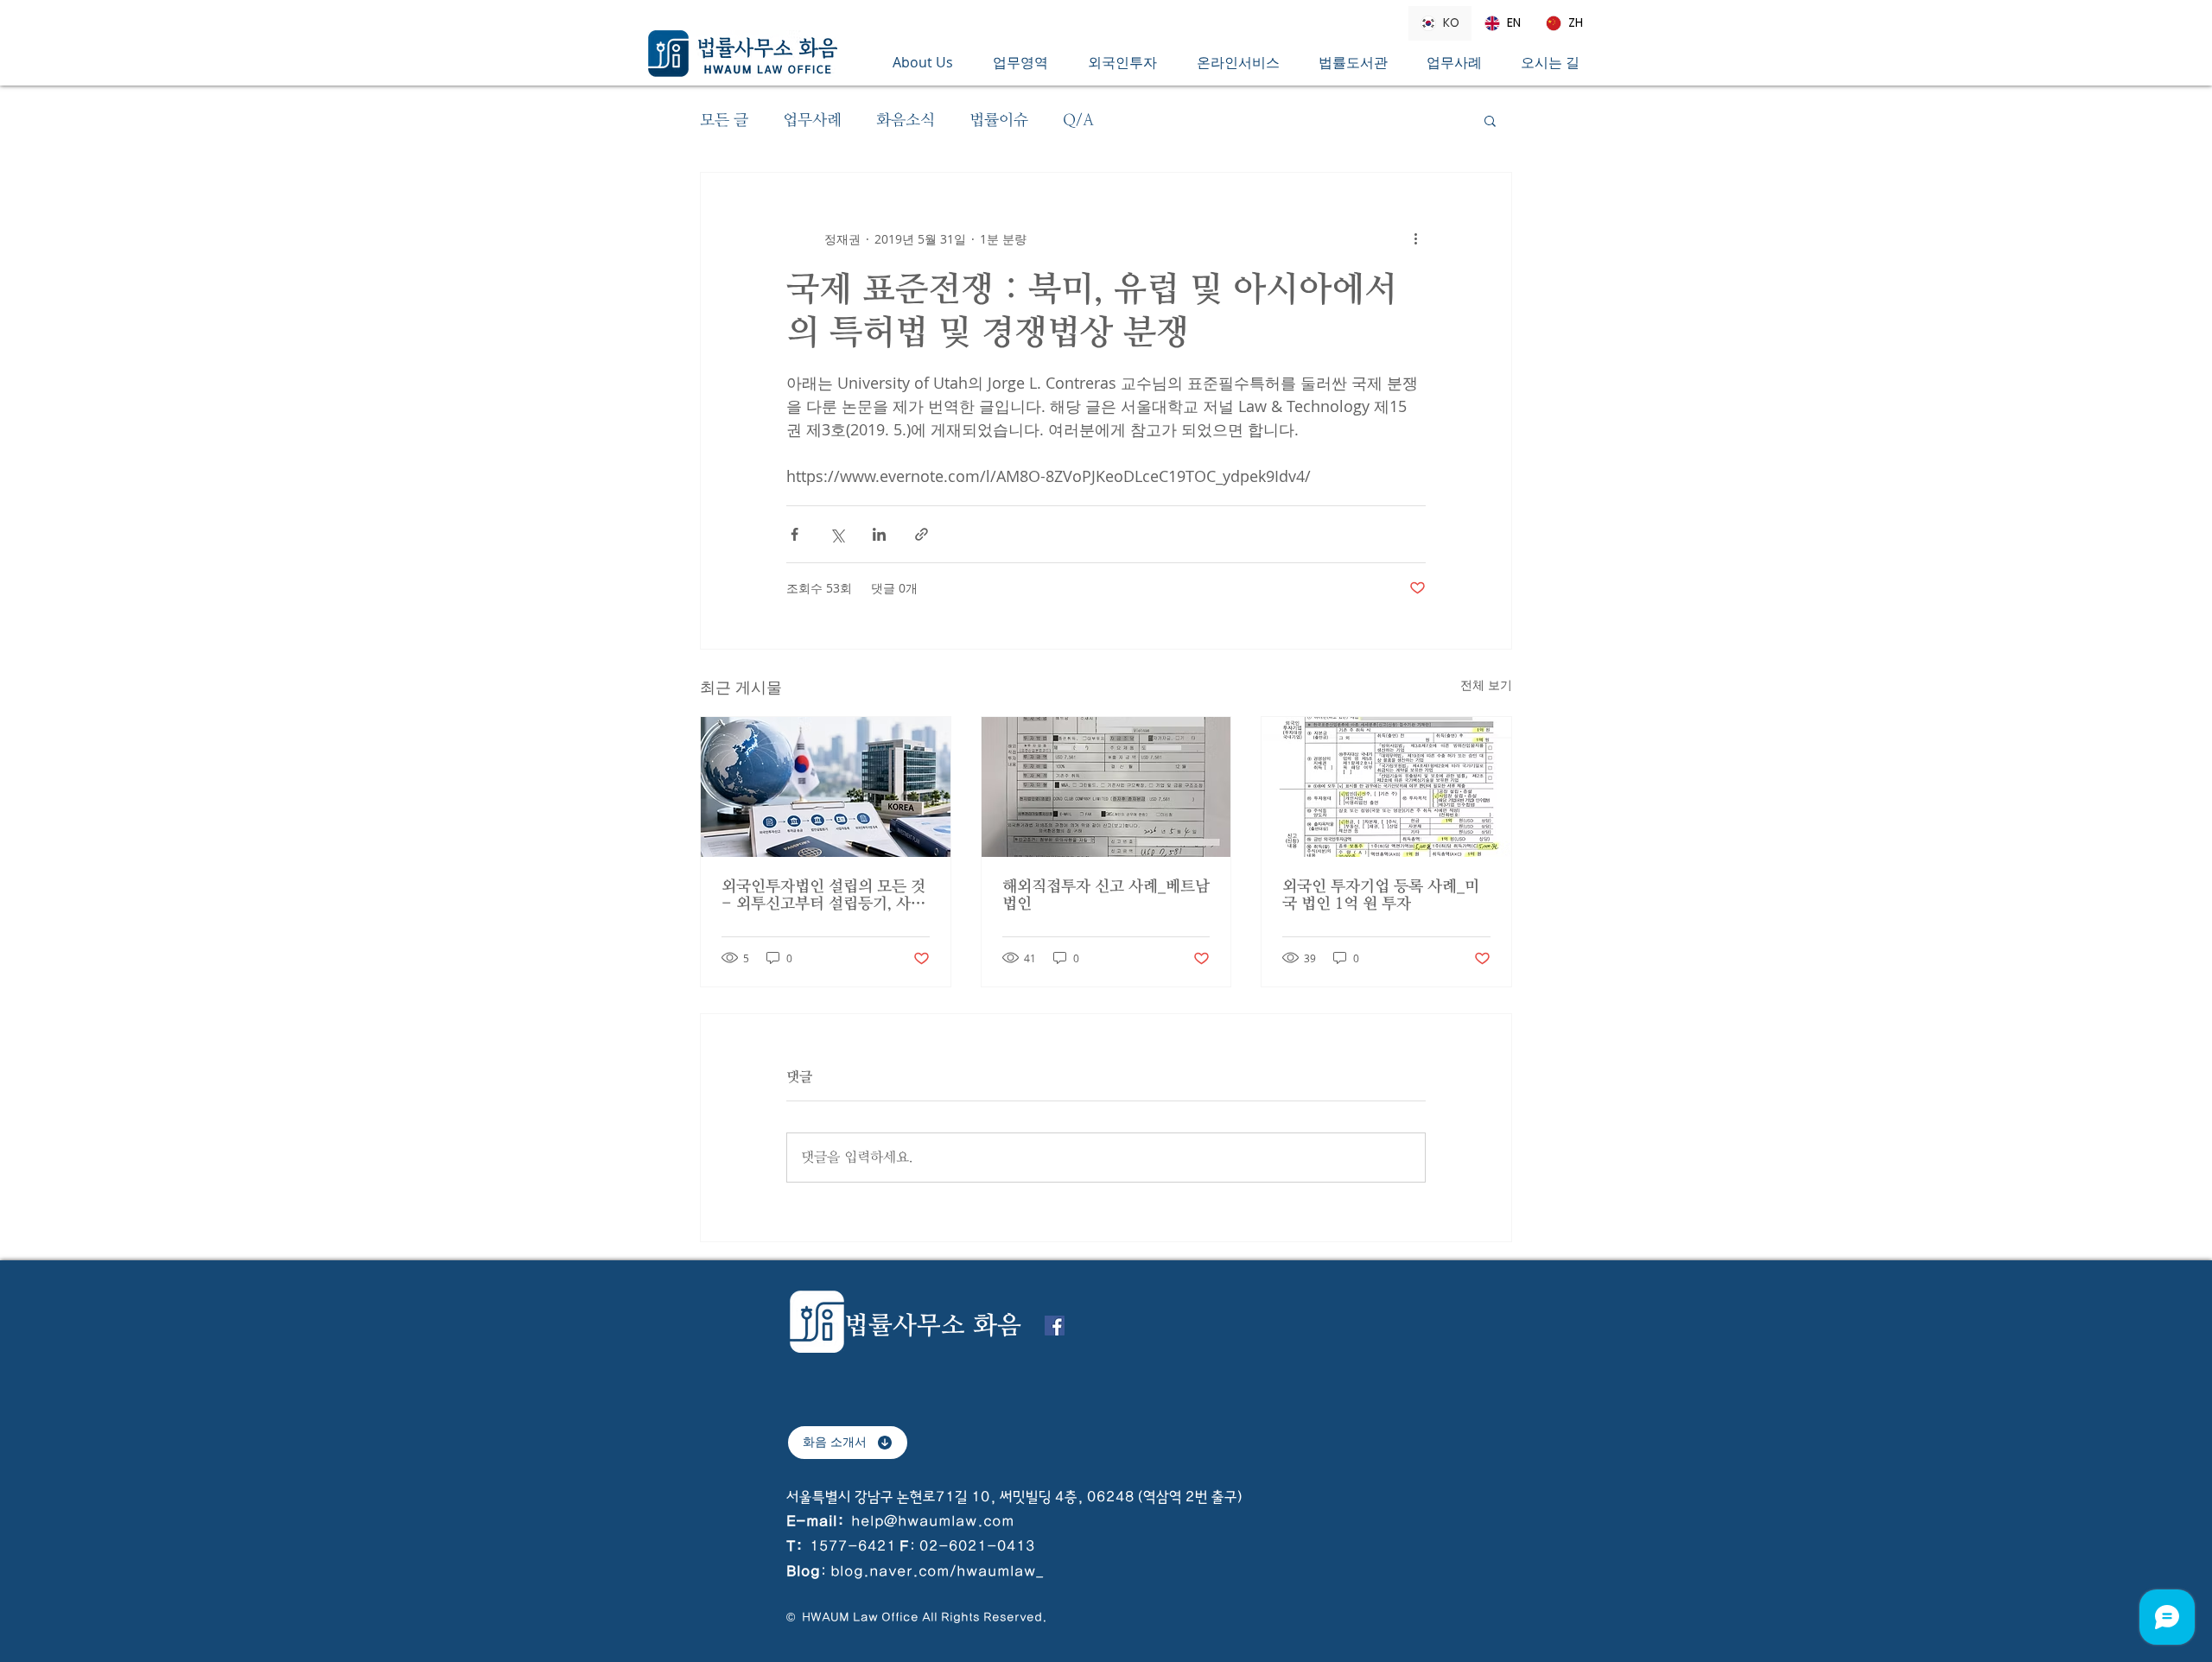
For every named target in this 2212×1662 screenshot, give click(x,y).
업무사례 (812, 120)
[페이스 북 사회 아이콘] (1055, 1326)
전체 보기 (1486, 685)
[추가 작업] (1415, 238)
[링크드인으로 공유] (879, 534)
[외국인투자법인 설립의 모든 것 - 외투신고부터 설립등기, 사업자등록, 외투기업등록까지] (826, 787)
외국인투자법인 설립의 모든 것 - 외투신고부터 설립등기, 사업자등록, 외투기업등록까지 (823, 895)
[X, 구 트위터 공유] (837, 534)
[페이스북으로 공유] (795, 534)
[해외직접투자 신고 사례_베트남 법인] (1106, 787)
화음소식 (906, 120)
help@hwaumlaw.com (933, 1521)
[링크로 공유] (922, 534)
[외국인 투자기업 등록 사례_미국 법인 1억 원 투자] (1386, 787)
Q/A (1078, 120)
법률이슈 (999, 120)
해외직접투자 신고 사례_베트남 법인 (1106, 895)
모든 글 (724, 120)
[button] (1027, 62)
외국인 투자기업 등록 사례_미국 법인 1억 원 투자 (1381, 895)
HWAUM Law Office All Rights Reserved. (923, 1617)
